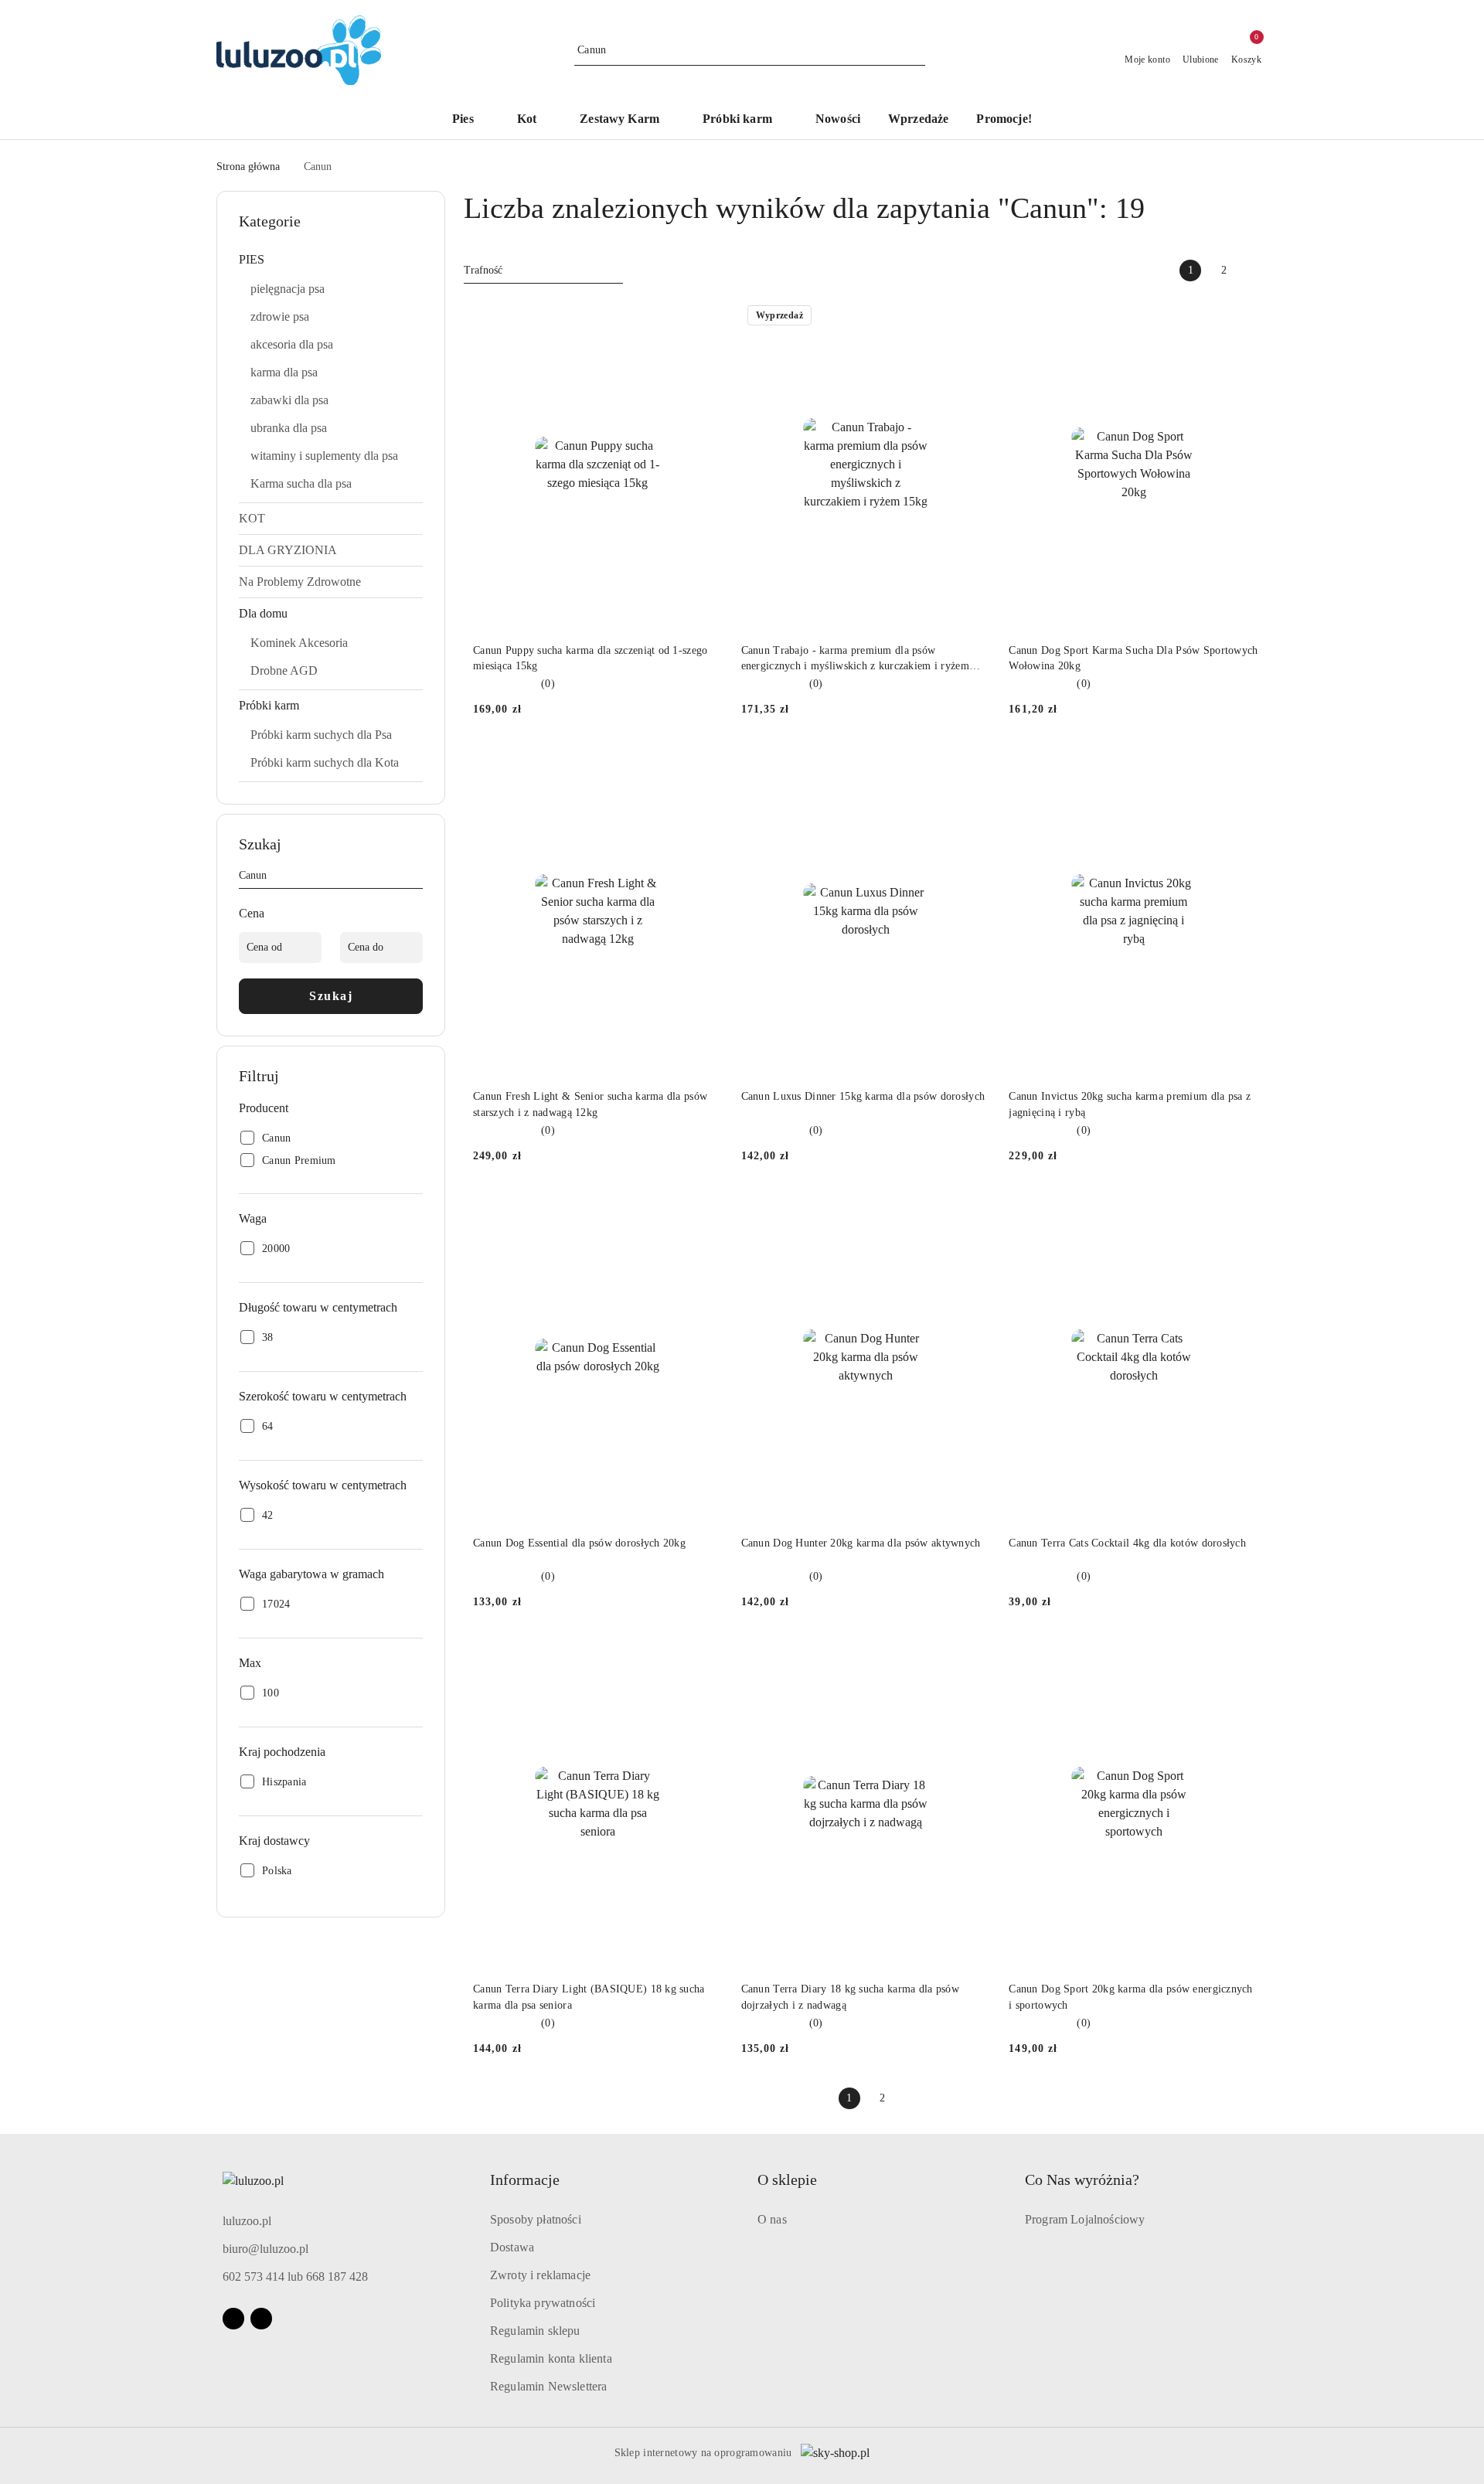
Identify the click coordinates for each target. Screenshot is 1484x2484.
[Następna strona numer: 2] (1257, 271)
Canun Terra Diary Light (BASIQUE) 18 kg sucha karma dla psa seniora (589, 1997)
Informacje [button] (525, 2179)
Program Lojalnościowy (1085, 2219)
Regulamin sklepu (535, 2331)
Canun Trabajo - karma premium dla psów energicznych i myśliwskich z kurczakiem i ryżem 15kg (855, 659)
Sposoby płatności (536, 2219)
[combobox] (543, 271)
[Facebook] (233, 2319)
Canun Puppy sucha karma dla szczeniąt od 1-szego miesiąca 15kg (590, 658)
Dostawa (512, 2247)
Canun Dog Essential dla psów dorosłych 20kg (579, 1543)
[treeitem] (331, 260)
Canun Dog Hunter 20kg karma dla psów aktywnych (861, 1543)
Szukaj (331, 996)
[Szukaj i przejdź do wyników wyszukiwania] (916, 50)
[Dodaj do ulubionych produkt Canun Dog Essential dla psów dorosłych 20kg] (705, 1210)
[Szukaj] (417, 878)
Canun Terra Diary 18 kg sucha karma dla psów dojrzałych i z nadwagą (850, 1997)
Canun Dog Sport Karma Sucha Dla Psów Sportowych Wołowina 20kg (1133, 658)
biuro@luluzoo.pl (265, 2249)
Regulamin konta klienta (551, 2358)
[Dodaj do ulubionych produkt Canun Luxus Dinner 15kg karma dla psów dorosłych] (972, 763)
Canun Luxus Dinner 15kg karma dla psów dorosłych (863, 1096)
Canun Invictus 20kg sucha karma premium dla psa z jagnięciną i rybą (1130, 1104)
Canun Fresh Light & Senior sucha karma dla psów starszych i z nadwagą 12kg (590, 1104)
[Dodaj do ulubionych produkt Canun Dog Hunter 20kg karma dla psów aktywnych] (972, 1210)
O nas (772, 2219)
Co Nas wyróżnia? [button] (1082, 2179)
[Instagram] (261, 2319)
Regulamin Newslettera (548, 2386)
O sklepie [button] (787, 2179)
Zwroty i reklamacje (540, 2275)
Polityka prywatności (543, 2303)
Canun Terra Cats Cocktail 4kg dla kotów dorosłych (1127, 1543)
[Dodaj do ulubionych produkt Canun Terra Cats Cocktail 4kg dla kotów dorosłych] (1241, 1210)
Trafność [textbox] (483, 270)
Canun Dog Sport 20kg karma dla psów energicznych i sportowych (1130, 1997)
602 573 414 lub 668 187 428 (295, 2276)
